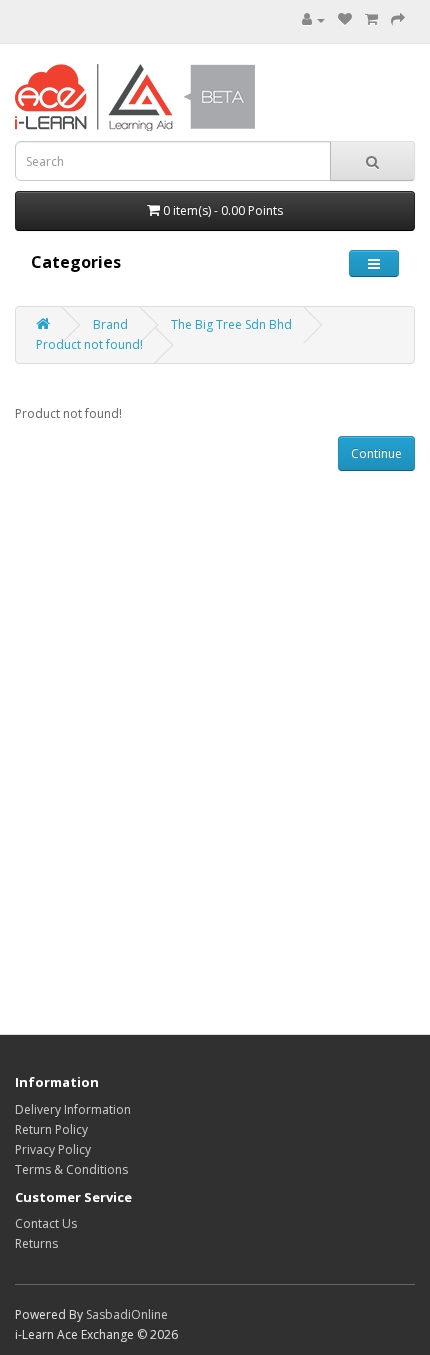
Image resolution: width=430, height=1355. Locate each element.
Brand (110, 324)
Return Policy (51, 1129)
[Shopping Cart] (371, 19)
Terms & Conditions (71, 1169)
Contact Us (46, 1223)
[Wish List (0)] (345, 19)
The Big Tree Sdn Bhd (231, 324)
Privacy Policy (53, 1149)
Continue (376, 453)
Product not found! (89, 344)
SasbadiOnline (127, 1314)
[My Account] (313, 19)
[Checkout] (398, 19)
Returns (36, 1243)
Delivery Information (73, 1109)
